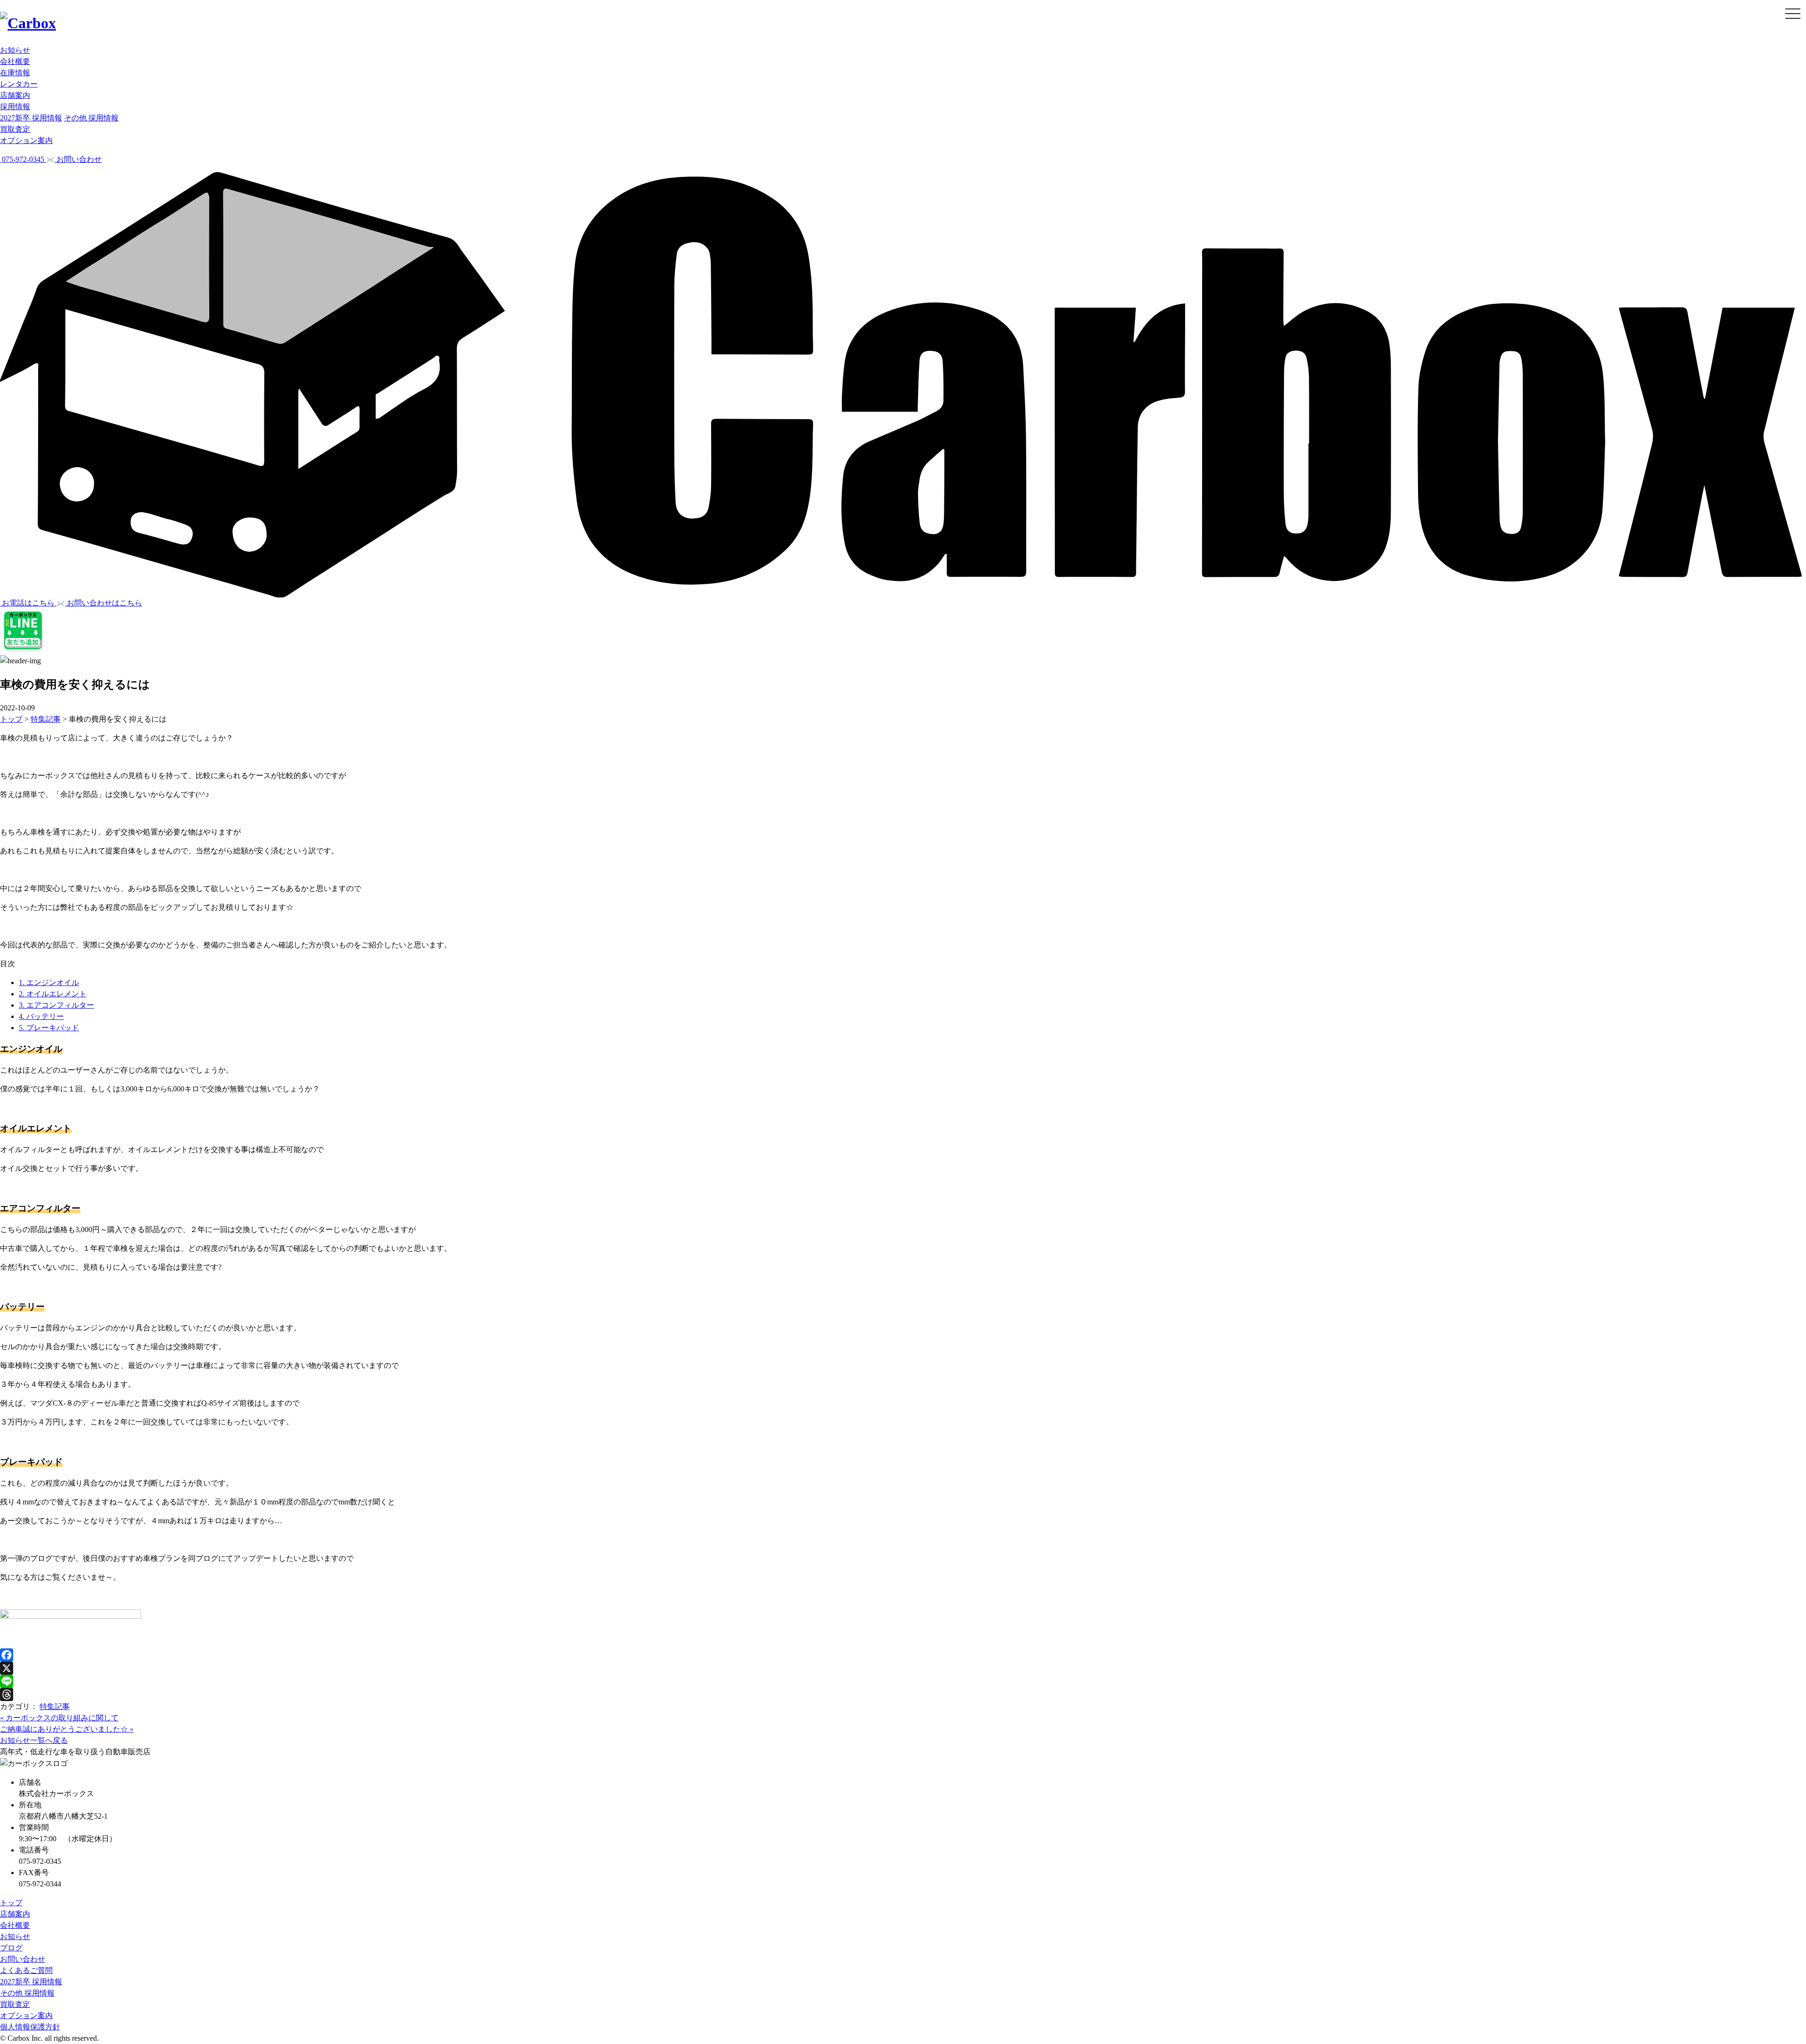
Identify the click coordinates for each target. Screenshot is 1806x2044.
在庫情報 (15, 73)
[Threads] (903, 1694)
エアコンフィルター (56, 1005)
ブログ (11, 1948)
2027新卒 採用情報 (31, 118)
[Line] (903, 1681)
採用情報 (15, 107)
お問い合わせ (23, 1959)
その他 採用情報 (91, 118)
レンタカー (19, 84)
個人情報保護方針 (30, 2027)
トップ (11, 1903)
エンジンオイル (49, 982)
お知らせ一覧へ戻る (34, 1740)
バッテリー (41, 1016)
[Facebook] (903, 1655)
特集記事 (55, 1706)
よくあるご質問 (26, 1970)
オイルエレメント (53, 994)
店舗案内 (15, 95)
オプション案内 (26, 140)
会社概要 (15, 61)
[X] (903, 1668)
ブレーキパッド (49, 1028)
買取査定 (15, 129)
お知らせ (15, 50)
